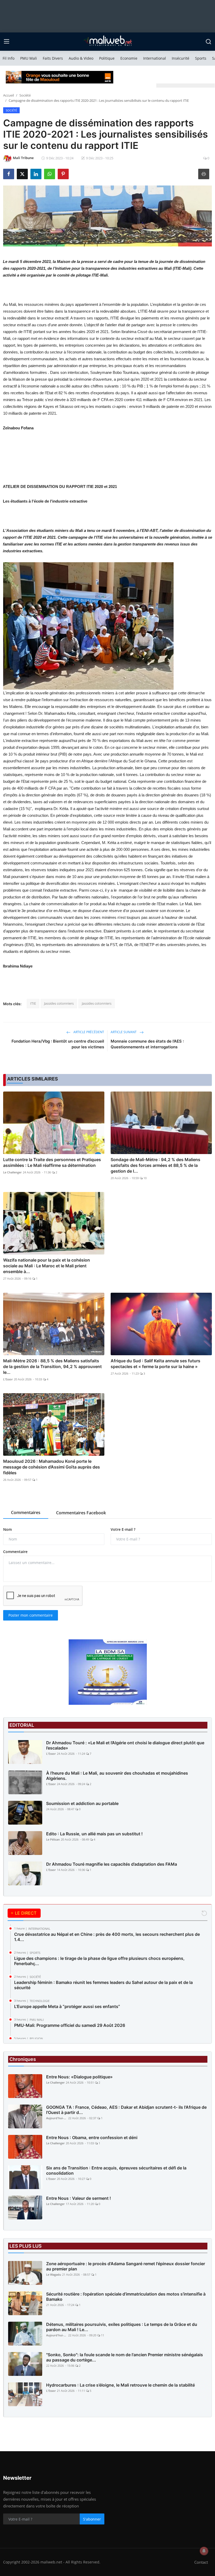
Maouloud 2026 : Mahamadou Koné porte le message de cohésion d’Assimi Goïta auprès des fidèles (52, 1467)
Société (25, 95)
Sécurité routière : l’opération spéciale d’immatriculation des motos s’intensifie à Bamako (126, 2297)
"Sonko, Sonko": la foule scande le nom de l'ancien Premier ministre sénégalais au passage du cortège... (125, 2357)
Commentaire (15, 1552)
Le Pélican (53, 1839)
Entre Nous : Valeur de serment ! (79, 2198)
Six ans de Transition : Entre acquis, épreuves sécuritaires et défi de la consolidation (116, 2170)
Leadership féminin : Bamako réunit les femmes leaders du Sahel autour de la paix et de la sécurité (103, 1985)
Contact (201, 2562)
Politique (107, 58)
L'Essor (8, 1379)
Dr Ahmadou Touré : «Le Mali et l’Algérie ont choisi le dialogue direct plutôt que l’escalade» (125, 1745)
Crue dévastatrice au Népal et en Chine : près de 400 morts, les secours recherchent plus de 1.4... (107, 1937)
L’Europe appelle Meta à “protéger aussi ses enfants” (67, 2006)
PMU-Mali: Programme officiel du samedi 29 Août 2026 (70, 2025)
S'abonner (92, 2519)
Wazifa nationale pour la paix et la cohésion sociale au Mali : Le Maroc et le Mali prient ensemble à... (47, 1266)
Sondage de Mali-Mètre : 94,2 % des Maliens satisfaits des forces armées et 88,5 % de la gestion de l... (155, 1165)
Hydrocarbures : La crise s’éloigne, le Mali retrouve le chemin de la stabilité (120, 2385)
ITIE (33, 1003)
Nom (7, 1529)
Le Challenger (12, 1172)
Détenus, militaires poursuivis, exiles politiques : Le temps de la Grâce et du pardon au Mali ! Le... (122, 2327)
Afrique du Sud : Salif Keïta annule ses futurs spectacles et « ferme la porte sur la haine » (155, 1364)
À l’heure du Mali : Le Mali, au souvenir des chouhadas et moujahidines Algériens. (117, 1776)
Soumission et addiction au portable (82, 1803)
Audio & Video (81, 58)
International (155, 58)
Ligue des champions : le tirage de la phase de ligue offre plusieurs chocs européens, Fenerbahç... (99, 1961)
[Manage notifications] (204, 2551)
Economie (129, 58)
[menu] (7, 42)
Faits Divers (53, 58)
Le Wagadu (54, 2274)
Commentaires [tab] (26, 1512)
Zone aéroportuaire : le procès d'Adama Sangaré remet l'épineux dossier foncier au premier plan (126, 2266)
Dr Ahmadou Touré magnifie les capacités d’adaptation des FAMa (112, 1864)
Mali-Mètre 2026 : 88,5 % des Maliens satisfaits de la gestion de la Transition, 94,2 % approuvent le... (52, 1366)
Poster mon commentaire (31, 1615)
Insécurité (181, 58)
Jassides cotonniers (59, 1003)
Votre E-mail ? (123, 1529)
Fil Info (9, 58)
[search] (208, 42)
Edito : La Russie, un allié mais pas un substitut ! (94, 1834)
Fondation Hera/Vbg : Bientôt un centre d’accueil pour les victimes (58, 1044)
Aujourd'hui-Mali (57, 2118)
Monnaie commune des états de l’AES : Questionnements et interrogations (147, 1044)
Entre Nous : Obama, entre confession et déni (92, 2138)
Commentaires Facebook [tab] (81, 1513)
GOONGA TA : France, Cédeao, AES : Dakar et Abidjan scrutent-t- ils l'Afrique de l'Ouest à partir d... (126, 2110)
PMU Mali (29, 58)
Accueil (9, 95)
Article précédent (88, 1032)
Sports (201, 58)
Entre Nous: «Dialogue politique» (79, 2077)
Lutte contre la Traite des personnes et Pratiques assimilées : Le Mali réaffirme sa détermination (52, 1162)
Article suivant (124, 1032)
